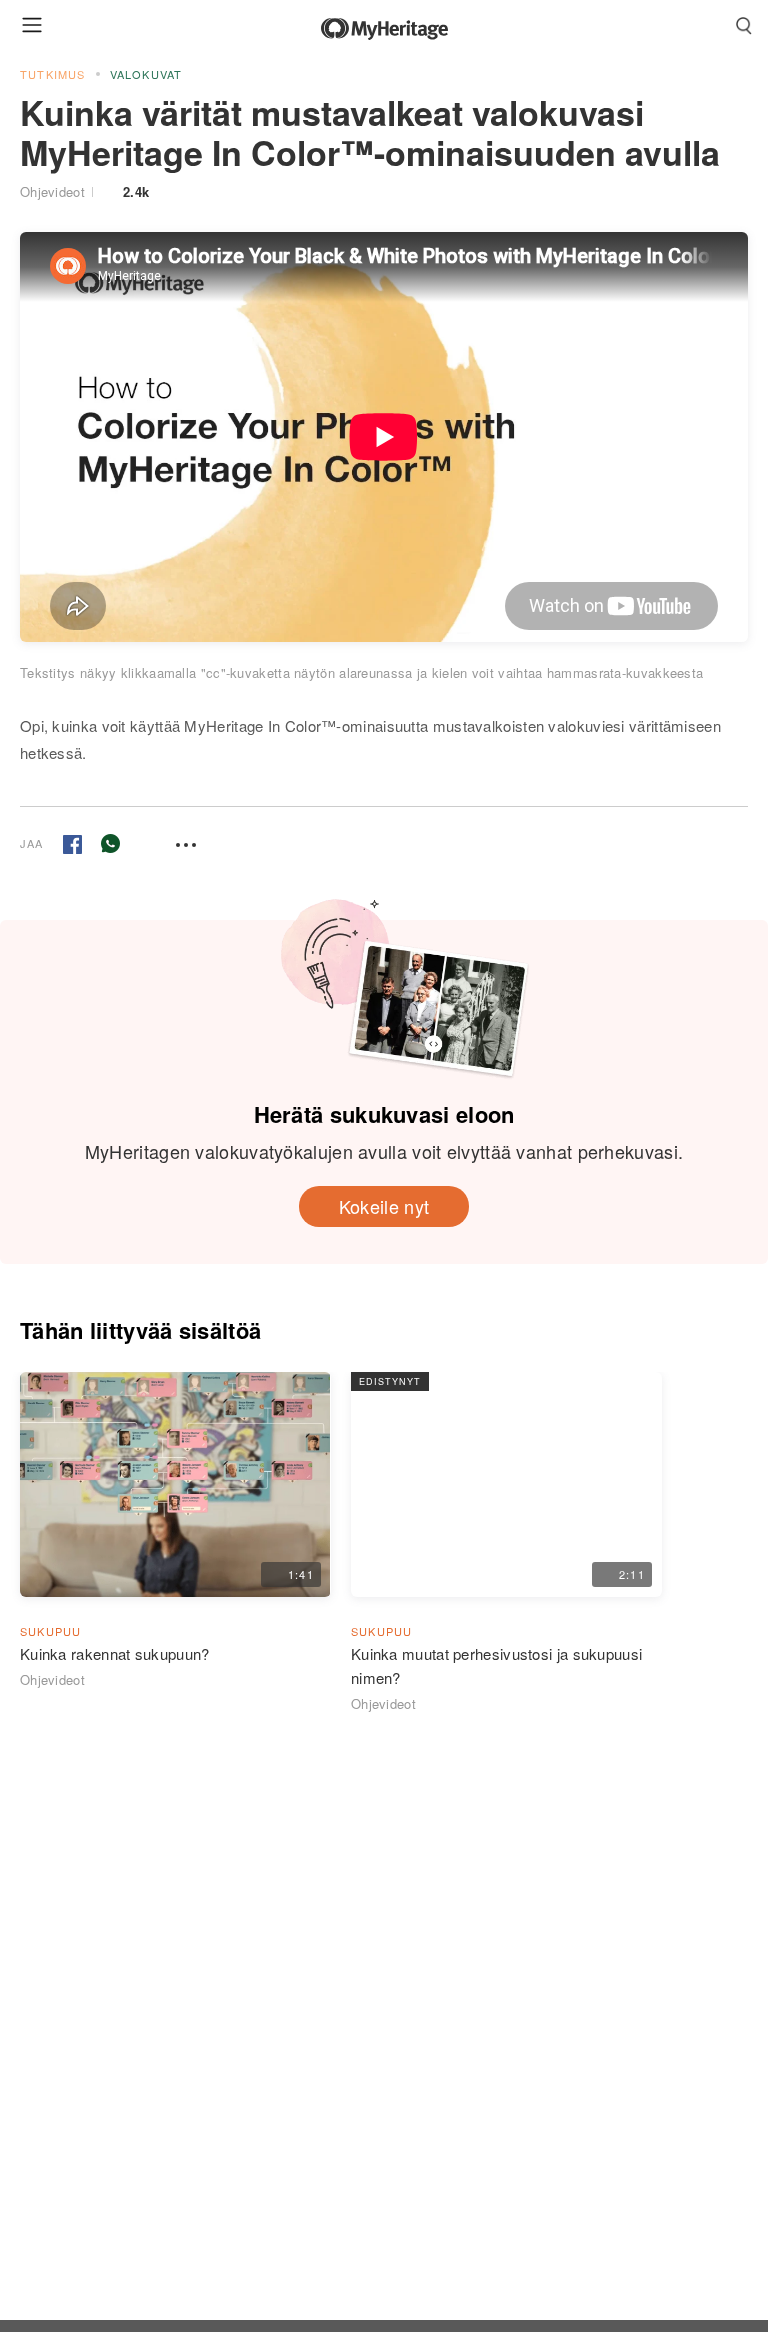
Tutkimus (53, 74)
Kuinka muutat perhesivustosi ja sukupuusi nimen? (496, 1665)
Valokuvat (146, 74)
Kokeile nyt (384, 1206)
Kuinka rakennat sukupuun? (115, 1653)
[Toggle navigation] (32, 24)
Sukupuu (50, 1631)
